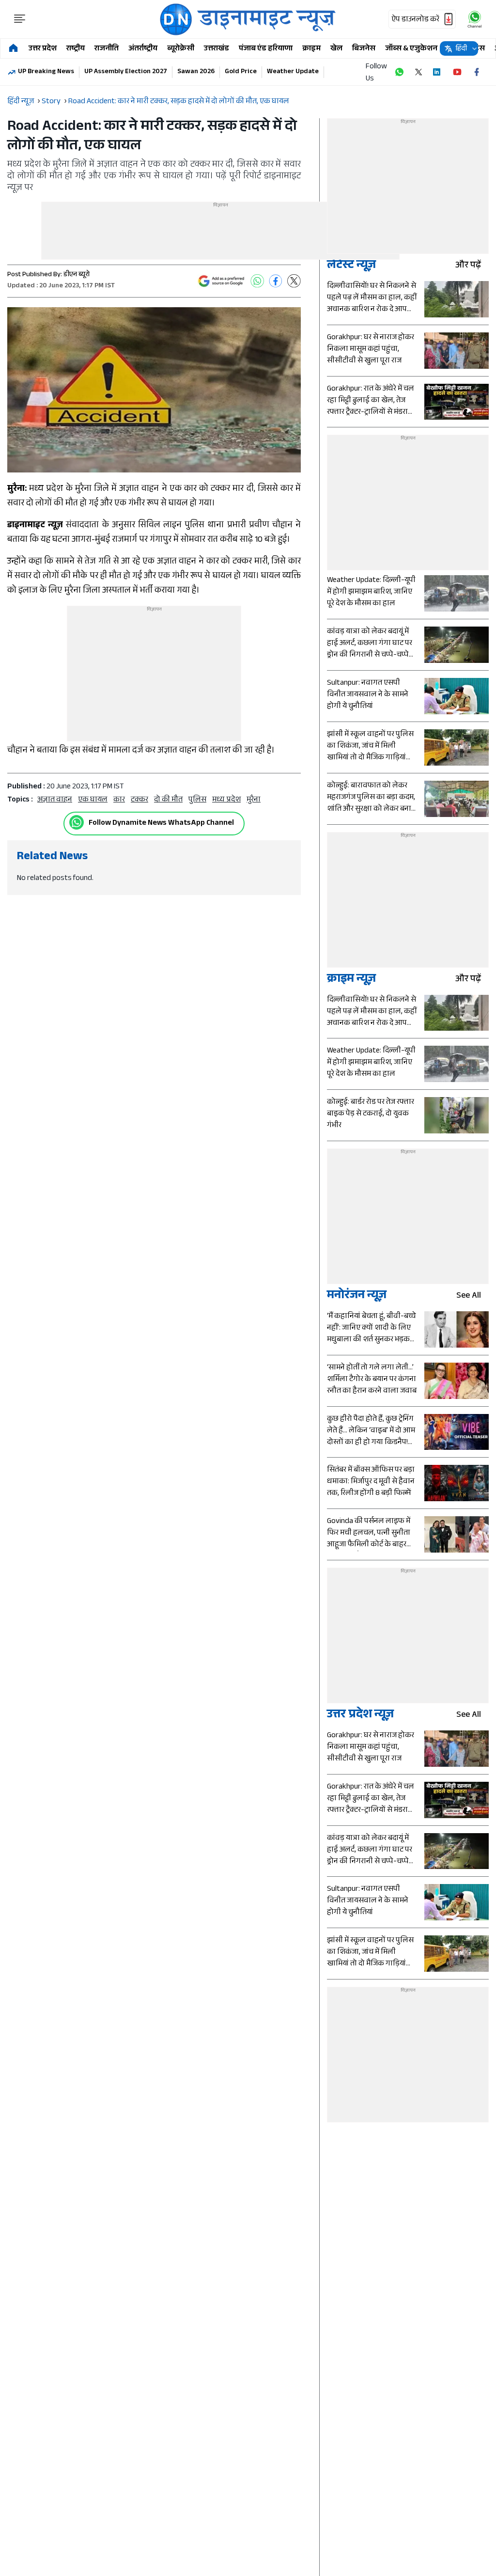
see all (469, 1296)
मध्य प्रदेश (226, 800)
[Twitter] (294, 281)
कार (119, 800)
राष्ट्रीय (76, 49)
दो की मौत (168, 800)
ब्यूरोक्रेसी (181, 49)
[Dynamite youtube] (457, 72)
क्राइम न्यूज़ (351, 980)
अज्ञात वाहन (55, 800)
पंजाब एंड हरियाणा (266, 49)
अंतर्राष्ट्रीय (143, 49)
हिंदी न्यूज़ (21, 102)
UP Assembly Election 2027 (126, 72)
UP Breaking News (46, 72)
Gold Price (241, 72)
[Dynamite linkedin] (438, 72)
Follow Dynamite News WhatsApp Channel (161, 824)
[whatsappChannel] (475, 19)
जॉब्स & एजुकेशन (411, 49)
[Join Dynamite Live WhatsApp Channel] (399, 72)
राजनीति (107, 49)
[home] (13, 49)
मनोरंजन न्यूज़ (357, 1296)
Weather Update (293, 72)
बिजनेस (364, 49)
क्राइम (311, 49)
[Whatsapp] (77, 822)
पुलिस (197, 800)
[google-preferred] (221, 281)
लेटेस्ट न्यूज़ (351, 266)
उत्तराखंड (217, 49)
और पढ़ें (468, 266)
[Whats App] (257, 281)
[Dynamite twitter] (418, 72)
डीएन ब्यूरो (77, 275)
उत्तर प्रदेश (43, 49)
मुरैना (254, 800)
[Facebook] (276, 281)
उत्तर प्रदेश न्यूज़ (360, 1716)
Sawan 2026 (196, 72)
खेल (336, 49)
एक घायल (93, 800)
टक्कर (139, 800)
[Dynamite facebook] (477, 72)
